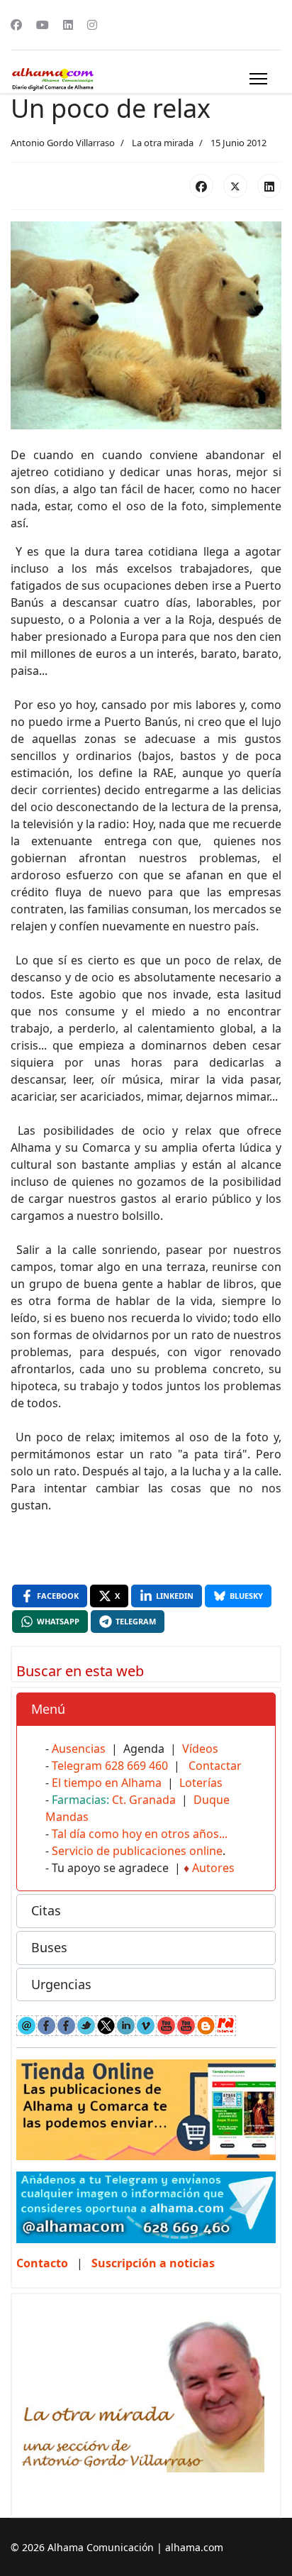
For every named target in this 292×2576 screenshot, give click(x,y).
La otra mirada (163, 143)
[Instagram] (92, 25)
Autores (213, 1868)
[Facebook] (16, 25)
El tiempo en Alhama (107, 1783)
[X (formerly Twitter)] (235, 186)
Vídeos (200, 1749)
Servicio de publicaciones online (137, 1851)
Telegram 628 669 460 (110, 1766)
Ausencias (79, 1749)
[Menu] (258, 79)
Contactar (215, 1766)
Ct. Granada (144, 1800)
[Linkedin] (68, 25)
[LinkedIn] (269, 186)
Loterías (201, 1783)
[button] (146, 1710)
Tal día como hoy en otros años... (140, 1834)
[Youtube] (43, 25)
